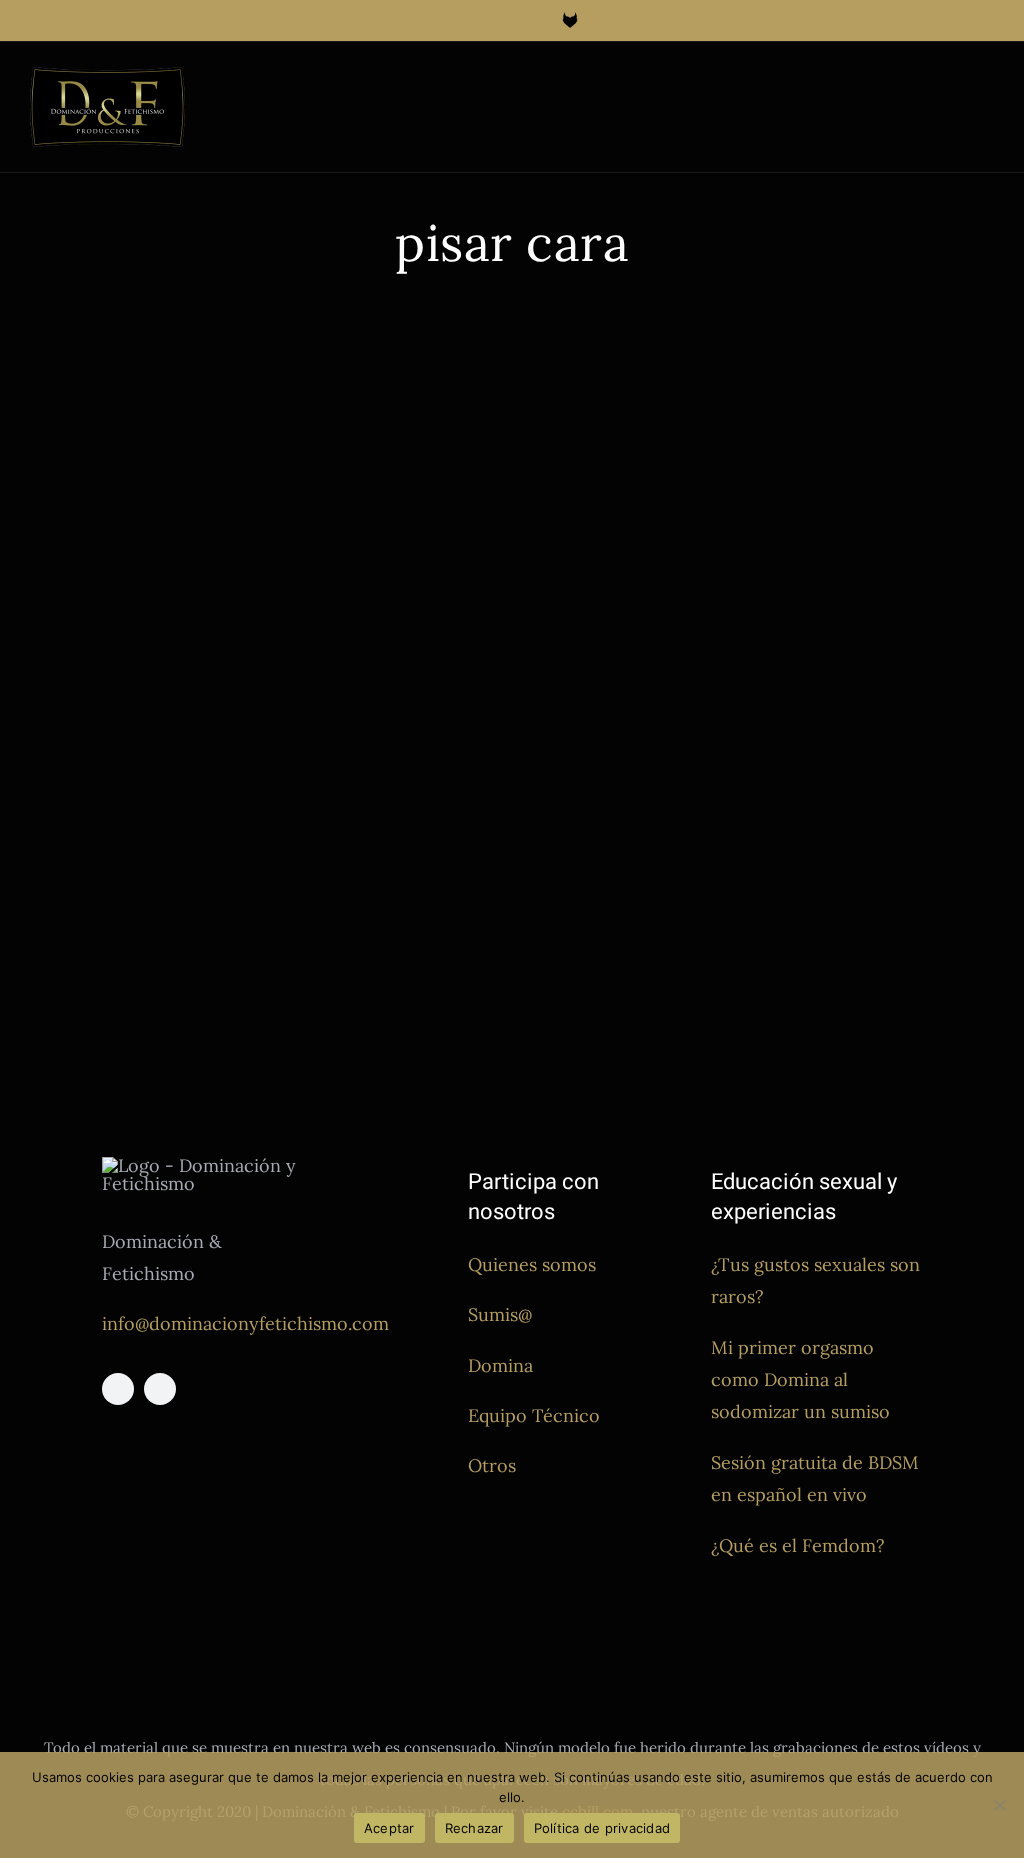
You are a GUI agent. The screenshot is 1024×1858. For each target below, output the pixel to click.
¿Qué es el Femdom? (798, 1545)
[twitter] (160, 1389)
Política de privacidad (602, 1828)
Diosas (50, 735)
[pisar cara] (263, 504)
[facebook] (118, 1389)
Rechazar (474, 1828)
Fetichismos (234, 735)
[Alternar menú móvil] (986, 86)
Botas (544, 674)
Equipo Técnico (534, 1415)
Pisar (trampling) (374, 735)
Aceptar (389, 1828)
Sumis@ (500, 1314)
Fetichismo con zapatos (686, 674)
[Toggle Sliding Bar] (950, 86)
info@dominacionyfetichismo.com (245, 1323)
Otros (492, 1465)
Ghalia (297, 735)
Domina (500, 1365)
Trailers (456, 735)
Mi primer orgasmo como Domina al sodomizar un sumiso (800, 1380)
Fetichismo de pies (134, 735)
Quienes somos (532, 1264)
